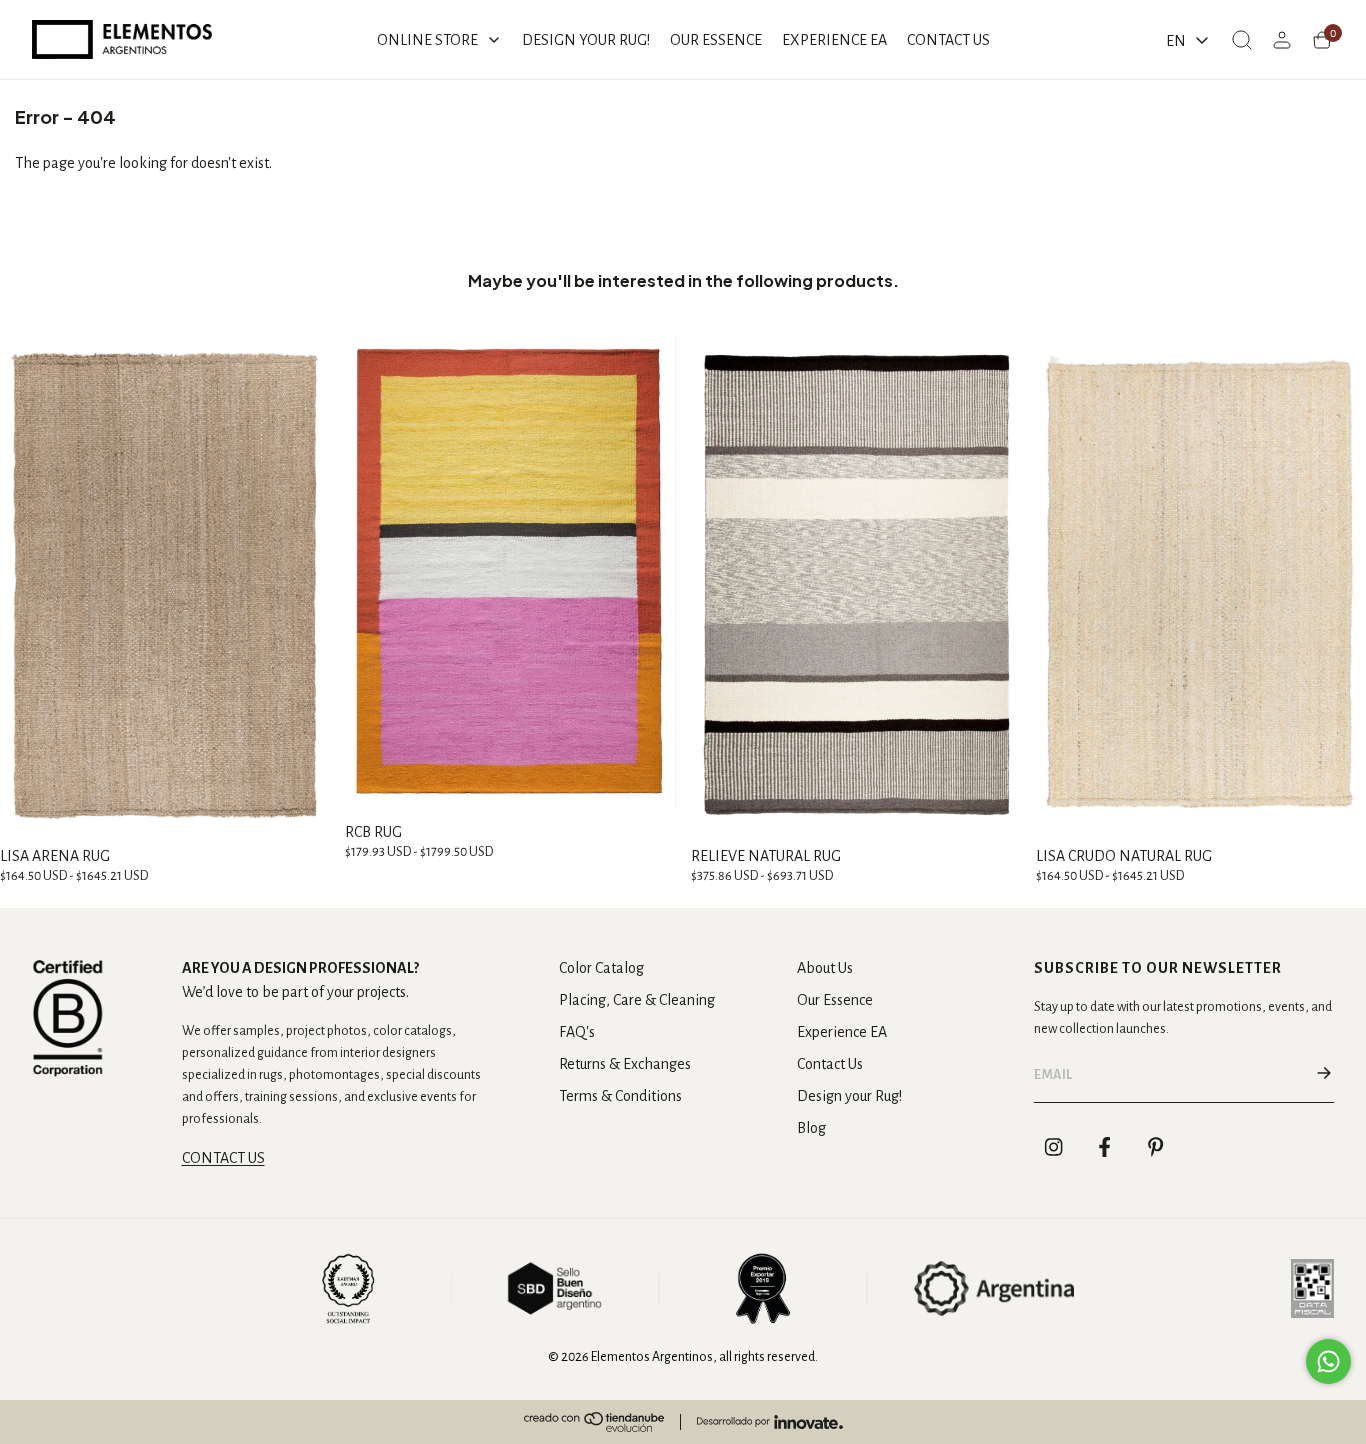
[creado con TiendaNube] (594, 1422)
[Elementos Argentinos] (122, 39)
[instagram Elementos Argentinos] (1054, 1147)
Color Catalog (601, 968)
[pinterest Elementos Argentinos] (1156, 1147)
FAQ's (577, 1032)
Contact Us (830, 1064)
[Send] (1324, 1075)
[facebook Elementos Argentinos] (1105, 1147)
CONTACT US (223, 1158)
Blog (811, 1128)
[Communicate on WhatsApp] (1328, 1361)
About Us (825, 968)
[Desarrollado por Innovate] (770, 1422)
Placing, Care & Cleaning (637, 1000)
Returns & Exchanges (625, 1064)
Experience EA (842, 1032)
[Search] (1242, 40)
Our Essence (835, 1000)
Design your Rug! (849, 1096)
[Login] (1282, 40)
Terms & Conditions (620, 1096)
